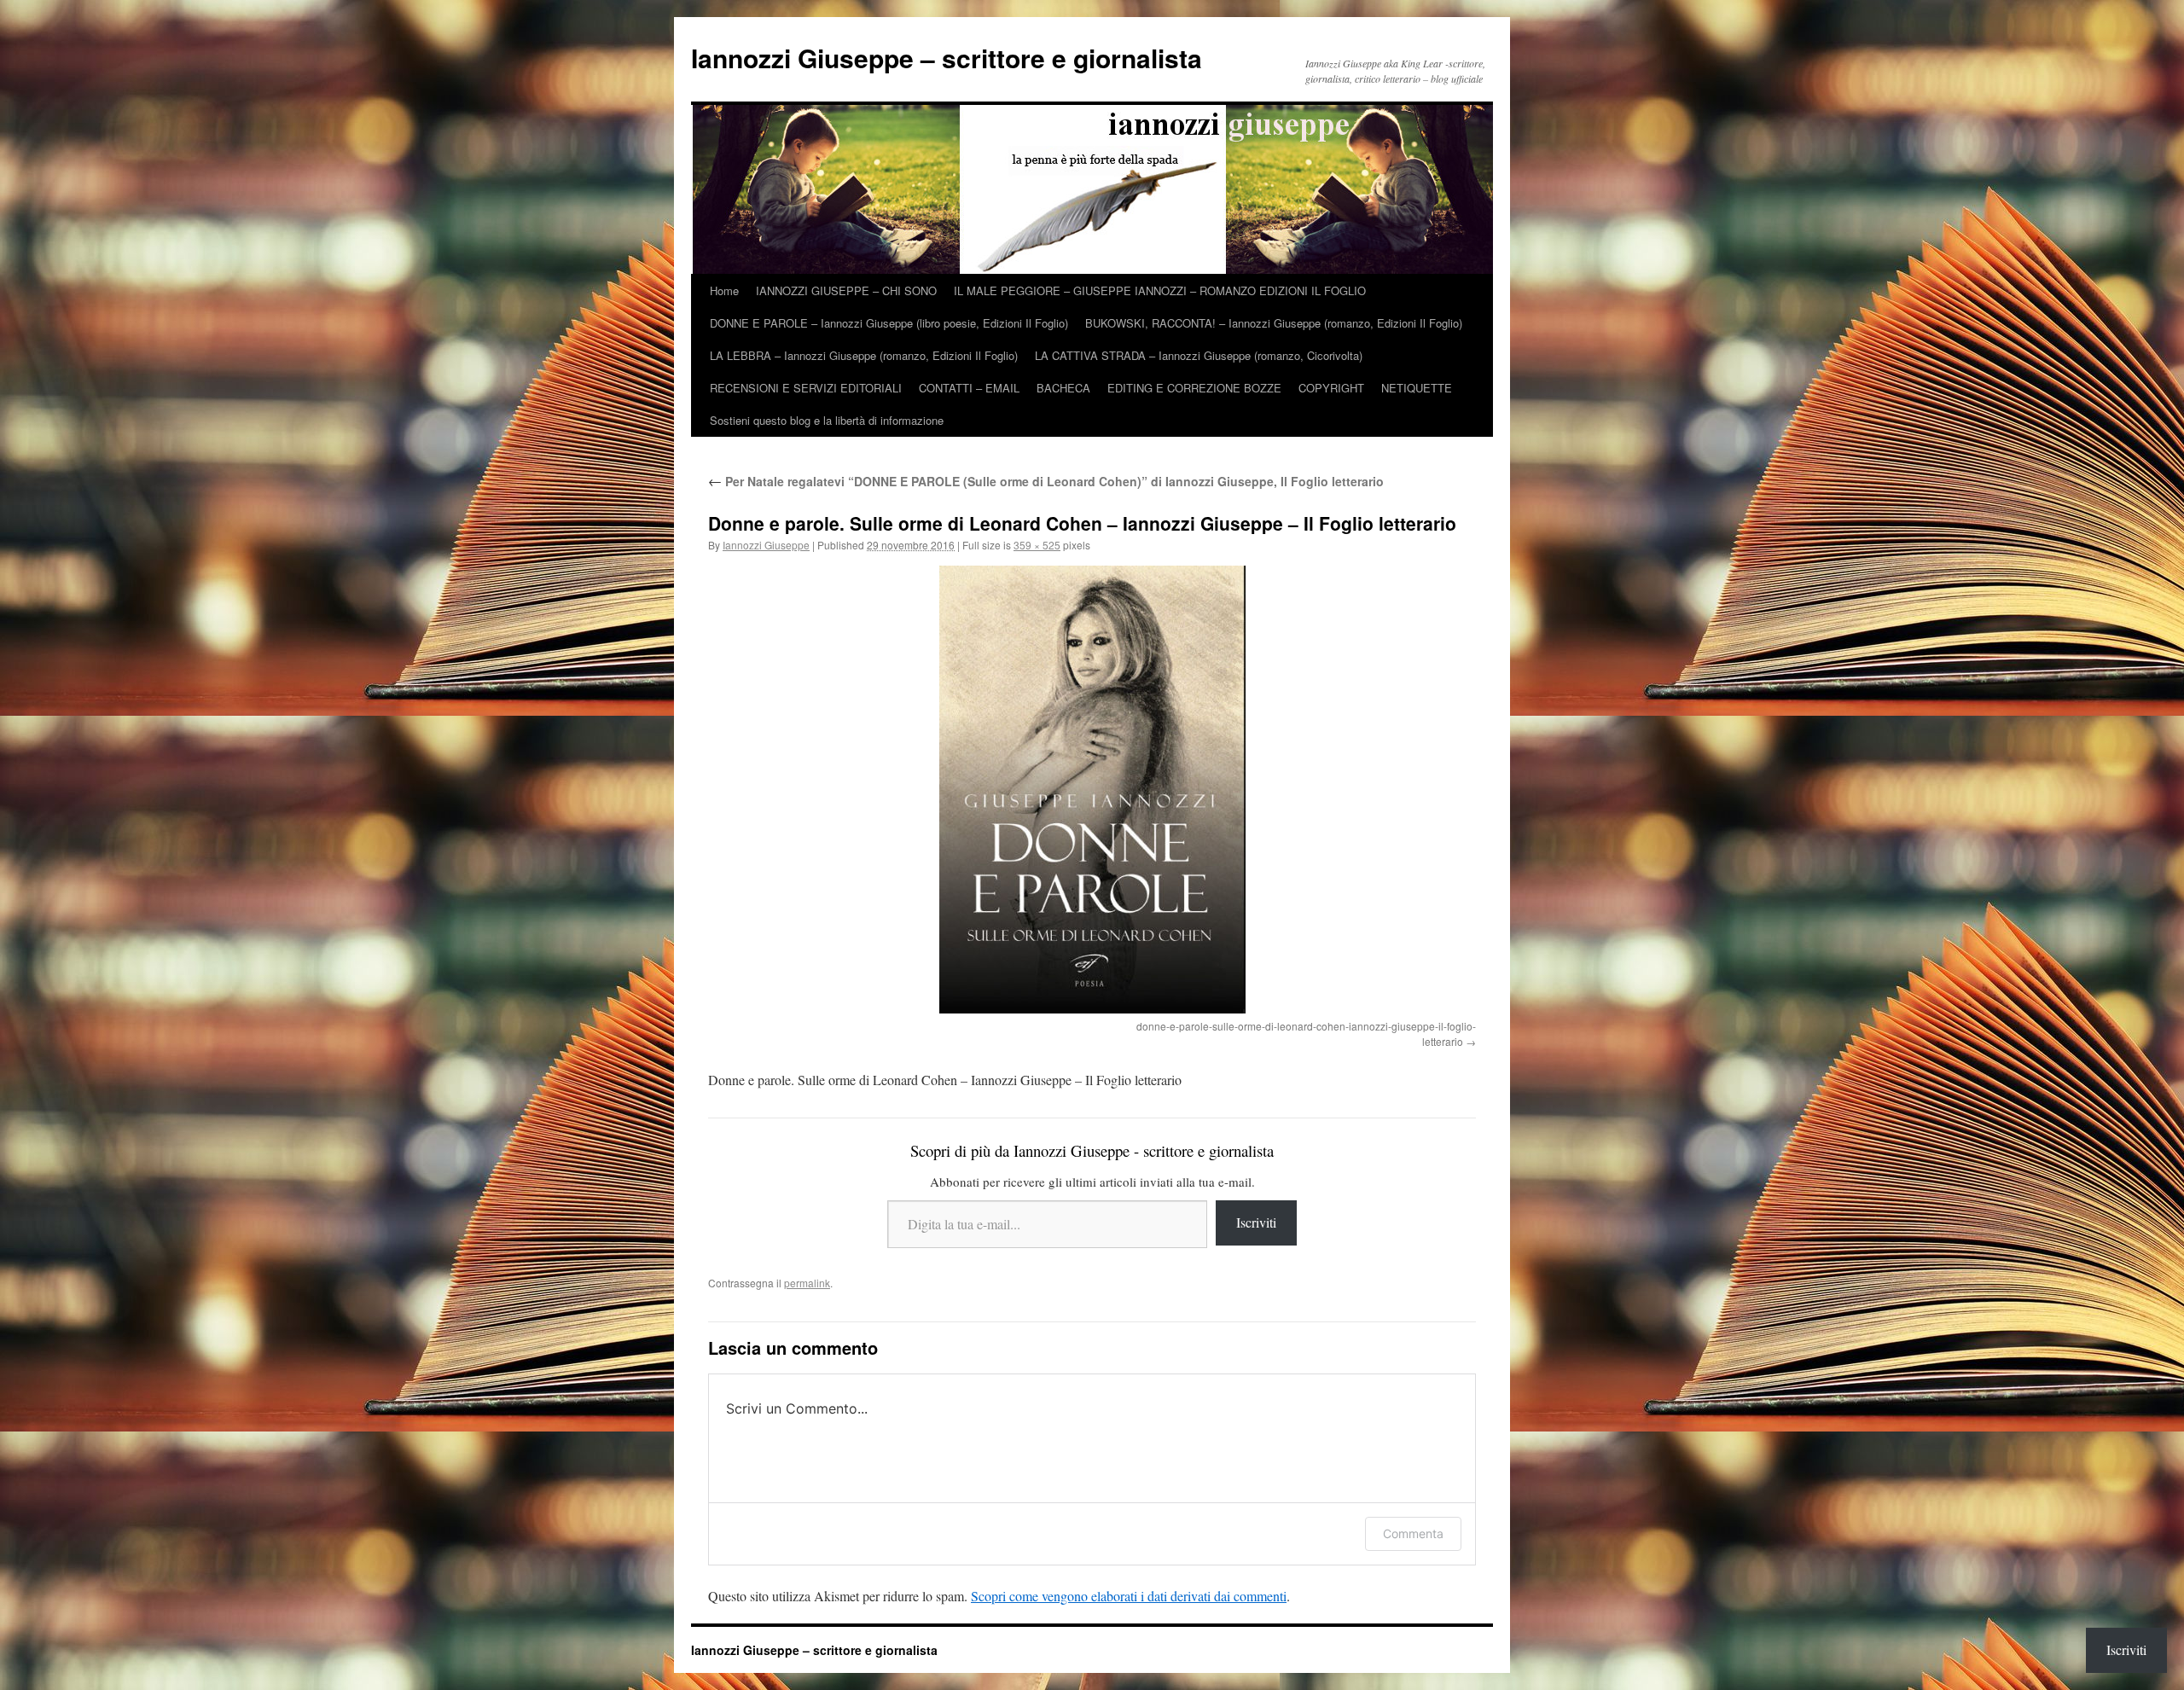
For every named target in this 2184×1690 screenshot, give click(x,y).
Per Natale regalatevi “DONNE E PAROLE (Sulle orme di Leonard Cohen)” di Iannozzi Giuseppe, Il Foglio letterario (1046, 481)
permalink (807, 1283)
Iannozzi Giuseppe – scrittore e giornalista (947, 58)
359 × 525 (1037, 545)
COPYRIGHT (1331, 388)
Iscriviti (1256, 1222)
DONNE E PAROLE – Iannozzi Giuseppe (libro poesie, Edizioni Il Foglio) (889, 323)
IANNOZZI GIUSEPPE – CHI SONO (846, 290)
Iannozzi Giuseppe (766, 545)
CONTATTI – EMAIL (969, 388)
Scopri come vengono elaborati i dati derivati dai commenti (1129, 1596)
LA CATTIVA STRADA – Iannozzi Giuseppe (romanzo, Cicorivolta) (1199, 355)
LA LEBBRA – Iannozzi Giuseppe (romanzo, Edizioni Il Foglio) (864, 355)
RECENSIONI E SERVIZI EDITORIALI (806, 388)
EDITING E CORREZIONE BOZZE (1194, 388)
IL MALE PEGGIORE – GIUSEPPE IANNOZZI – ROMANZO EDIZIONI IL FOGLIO (1160, 290)
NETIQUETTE (1417, 388)
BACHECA (1063, 388)
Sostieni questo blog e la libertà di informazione (827, 420)
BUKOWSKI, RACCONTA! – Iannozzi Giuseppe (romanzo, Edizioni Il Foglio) (1274, 323)
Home (724, 290)
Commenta (1413, 1533)
